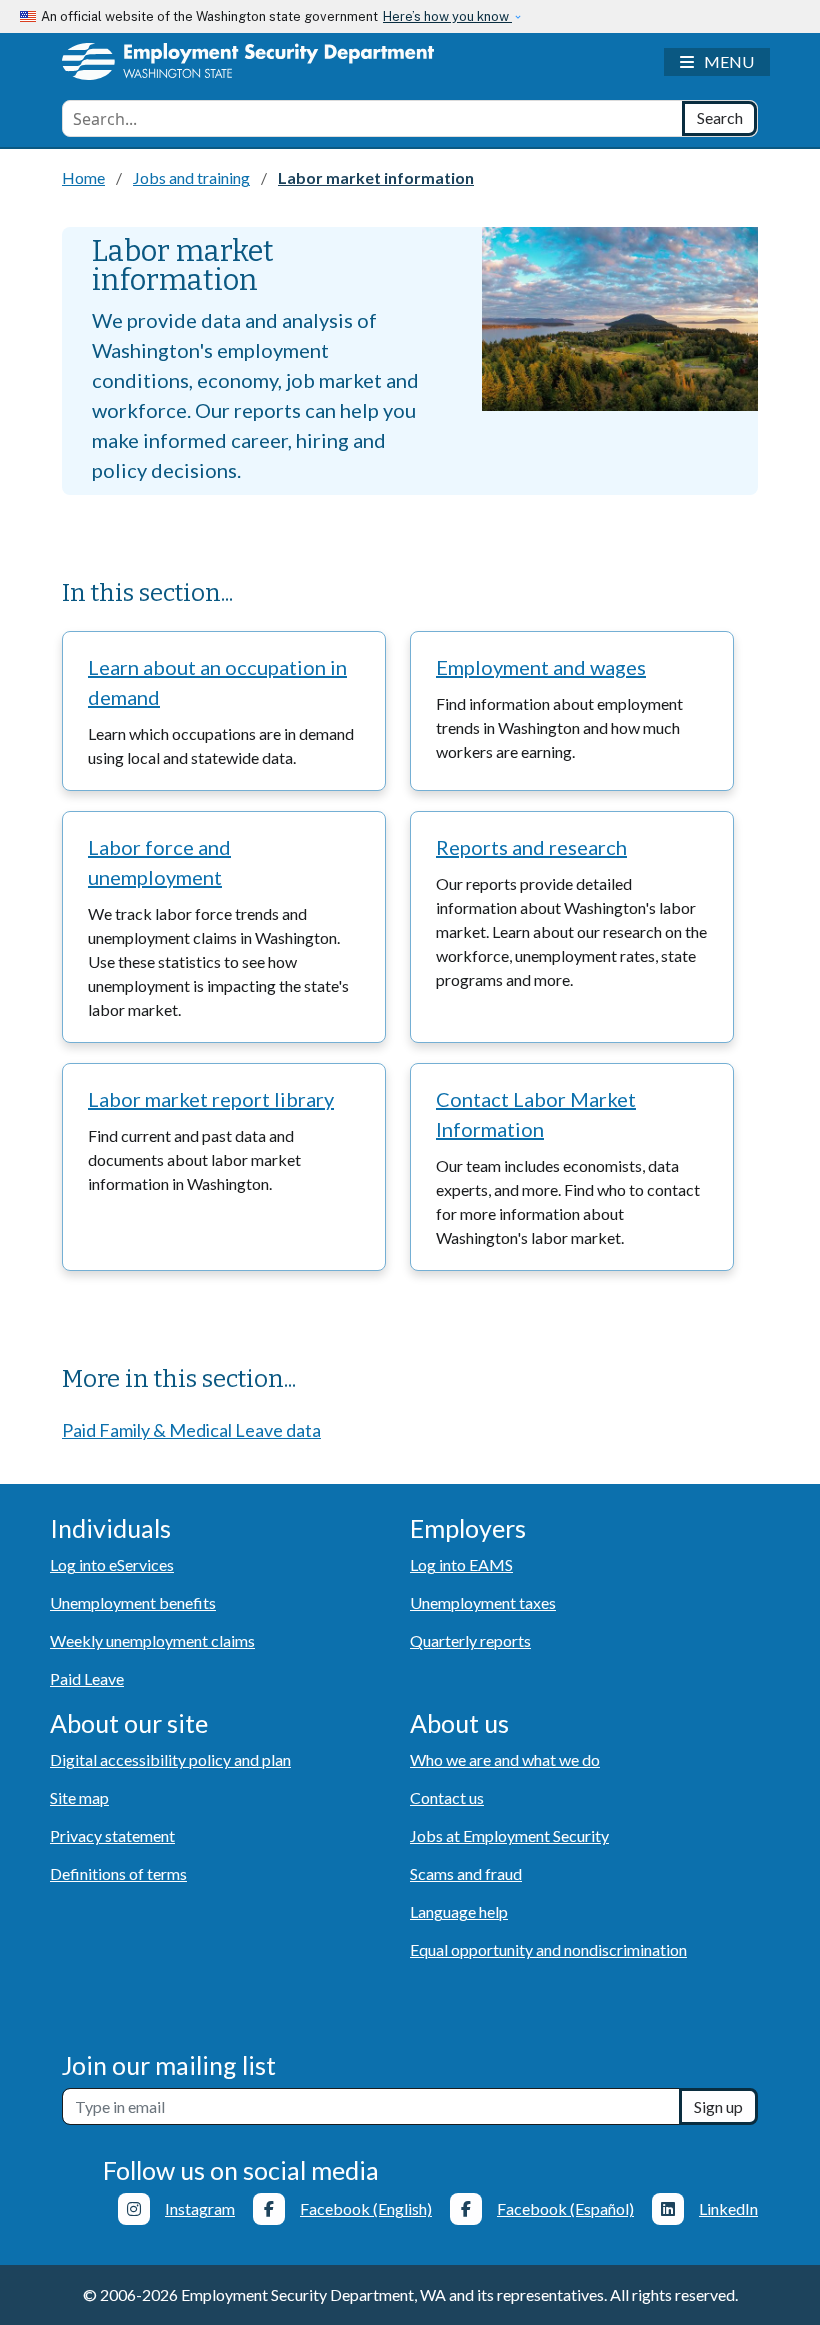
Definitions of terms (118, 1873)
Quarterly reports (470, 1640)
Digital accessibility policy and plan (170, 1759)
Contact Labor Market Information (536, 1114)
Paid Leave (87, 1678)
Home (83, 177)
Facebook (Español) (565, 2208)
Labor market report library (211, 1099)
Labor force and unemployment (159, 862)
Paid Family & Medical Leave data (191, 1430)
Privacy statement (112, 1835)
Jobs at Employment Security (509, 1835)
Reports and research (531, 847)
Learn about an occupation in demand (217, 682)
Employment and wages (541, 667)
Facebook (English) (366, 2208)
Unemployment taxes (483, 1602)
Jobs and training (191, 177)
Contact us (447, 1797)
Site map (79, 1797)
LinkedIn (728, 2208)
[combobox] (372, 118)
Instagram (200, 2208)
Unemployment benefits (133, 1602)
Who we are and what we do (505, 1759)
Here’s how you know (447, 16)
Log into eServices (112, 1564)
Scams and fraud (466, 1873)
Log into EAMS (461, 1564)
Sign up (718, 2106)
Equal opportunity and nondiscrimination (548, 1949)
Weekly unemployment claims (152, 1640)
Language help (459, 1911)
